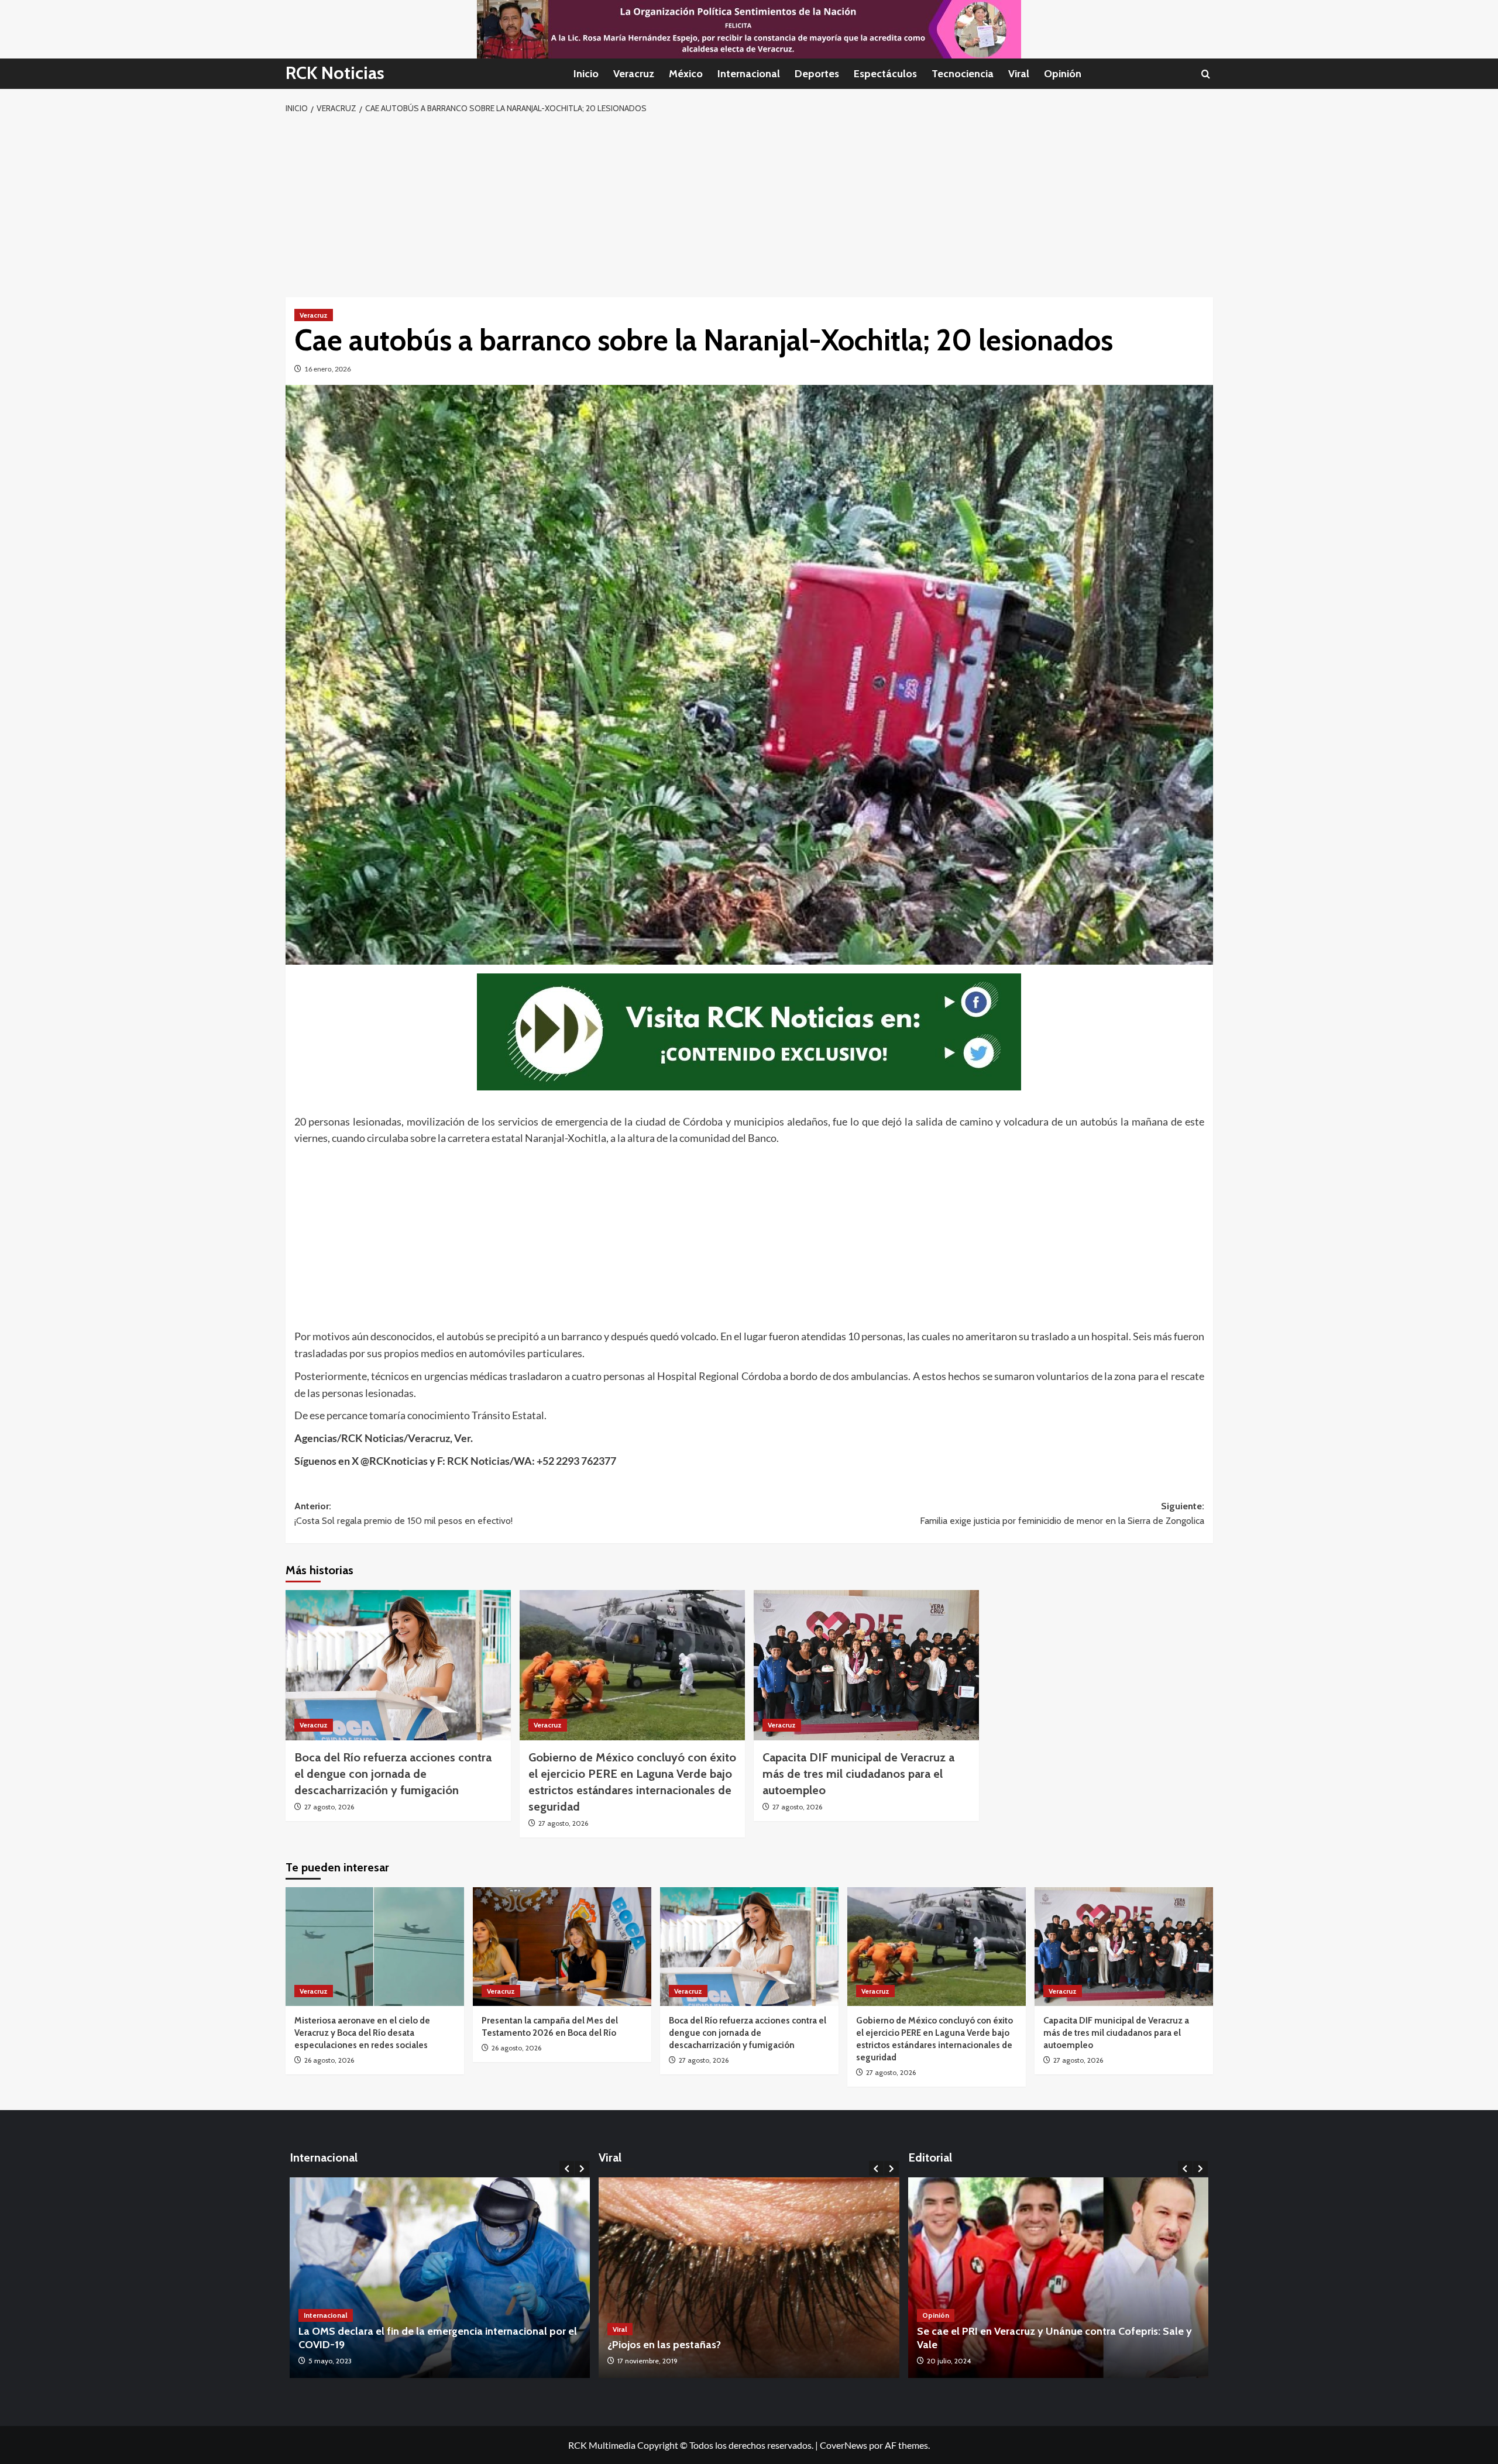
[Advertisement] (749, 204)
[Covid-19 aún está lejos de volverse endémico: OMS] (440, 2278)
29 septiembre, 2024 (959, 2361)
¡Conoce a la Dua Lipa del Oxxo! (682, 2345)
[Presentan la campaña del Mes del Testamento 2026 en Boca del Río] (562, 1947)
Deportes (817, 74)
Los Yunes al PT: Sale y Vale (982, 2345)
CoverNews (844, 2445)
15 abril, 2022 (329, 2361)
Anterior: (403, 1514)
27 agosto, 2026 (329, 1807)
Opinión (1063, 74)
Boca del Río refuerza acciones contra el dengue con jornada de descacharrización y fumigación (393, 1774)
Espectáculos (885, 74)
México (686, 74)
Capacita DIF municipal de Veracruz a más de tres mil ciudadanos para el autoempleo (858, 1774)
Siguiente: (1062, 1514)
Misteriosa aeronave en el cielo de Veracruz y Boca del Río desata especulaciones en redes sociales (362, 2033)
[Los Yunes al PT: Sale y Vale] (1059, 2278)
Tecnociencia (963, 74)
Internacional (749, 74)
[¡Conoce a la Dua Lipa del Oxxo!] (749, 2278)
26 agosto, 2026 (329, 2060)
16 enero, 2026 (328, 369)
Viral (1019, 74)
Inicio (586, 74)
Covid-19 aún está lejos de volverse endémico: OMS (420, 2345)
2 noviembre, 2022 (647, 2361)
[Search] (1206, 74)
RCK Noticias (335, 73)
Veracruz (634, 74)
